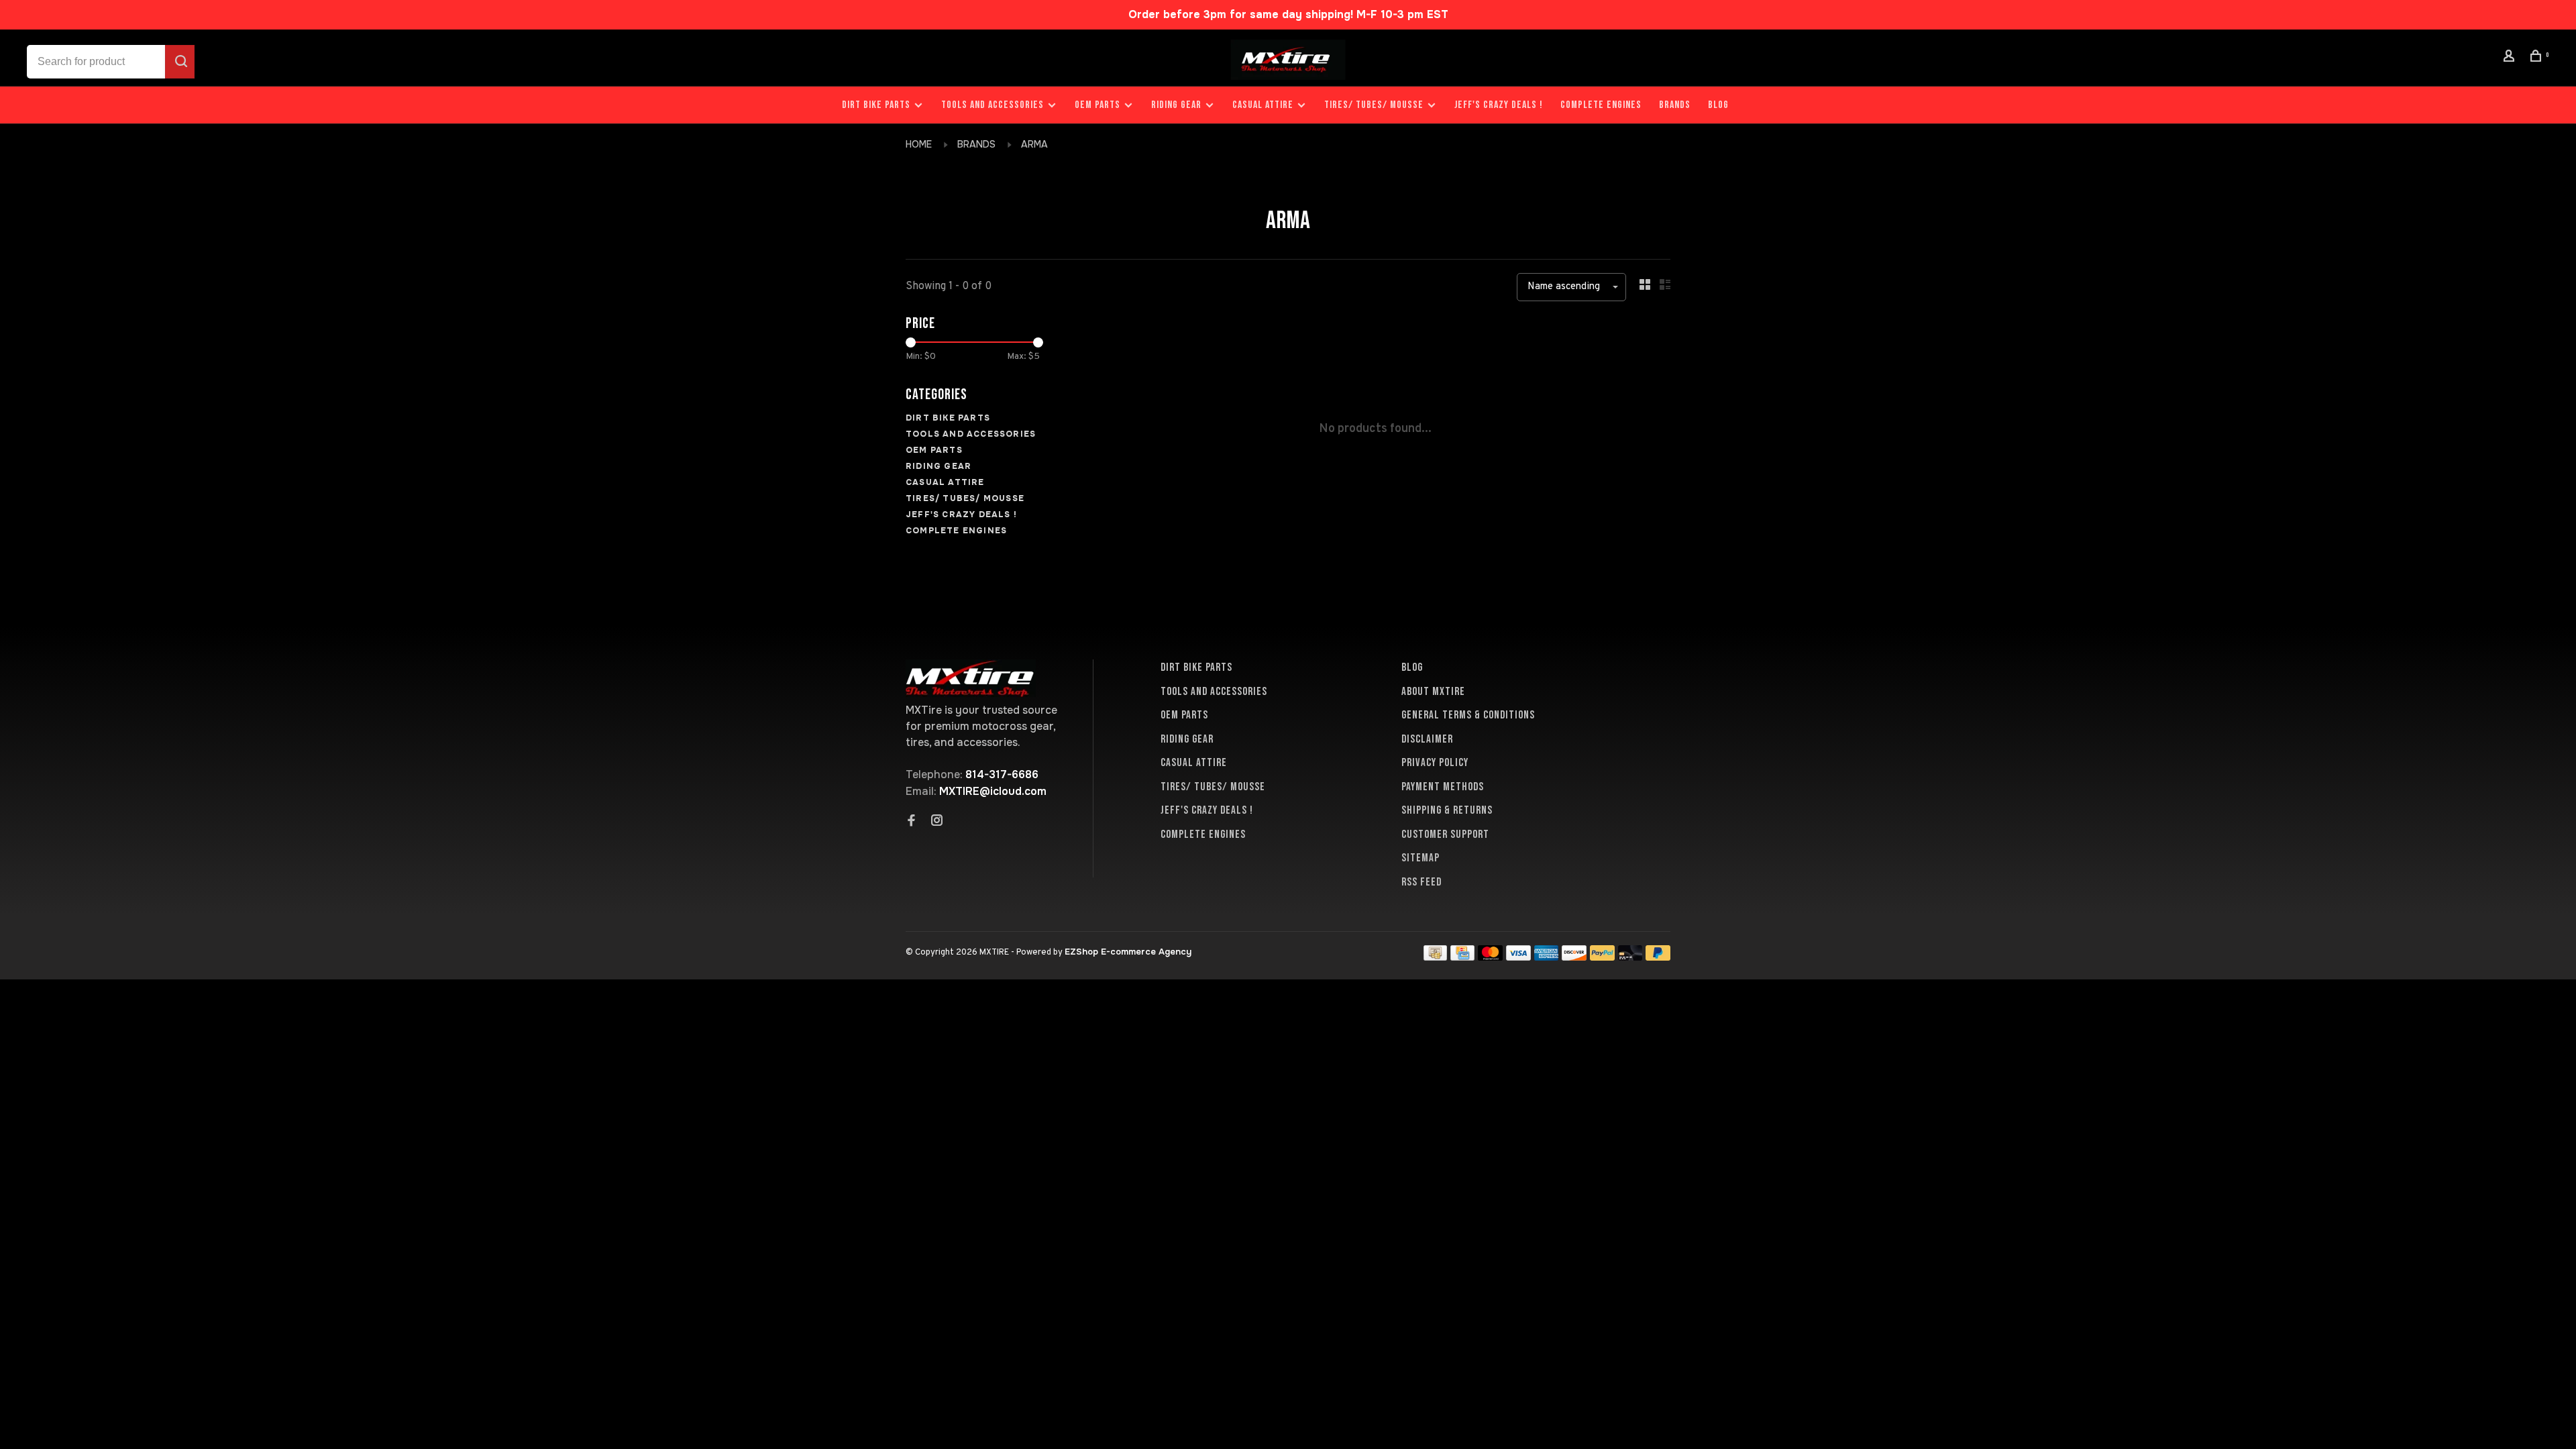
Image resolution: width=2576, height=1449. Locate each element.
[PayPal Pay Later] (1658, 957)
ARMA (1034, 144)
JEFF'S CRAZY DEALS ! (1499, 105)
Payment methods (1443, 787)
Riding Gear (1176, 105)
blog (1718, 105)
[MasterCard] (1490, 957)
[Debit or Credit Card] (1630, 957)
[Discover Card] (1574, 957)
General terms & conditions (1468, 715)
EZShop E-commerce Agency (1128, 952)
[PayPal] (1602, 957)
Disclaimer (1427, 739)
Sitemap (1420, 858)
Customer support (1445, 835)
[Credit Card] (1462, 957)
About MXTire (1433, 692)
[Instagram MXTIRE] (937, 822)
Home (919, 144)
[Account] (2511, 58)
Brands (1675, 105)
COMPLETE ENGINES (1601, 105)
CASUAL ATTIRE (1263, 105)
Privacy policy (1435, 763)
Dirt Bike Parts (877, 105)
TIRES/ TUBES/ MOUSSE (1374, 105)
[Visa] (1518, 957)
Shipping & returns (1447, 810)
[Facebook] (912, 822)
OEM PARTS (1097, 105)
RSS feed (1421, 882)
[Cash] (1436, 957)
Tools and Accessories (992, 105)
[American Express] (1547, 957)
